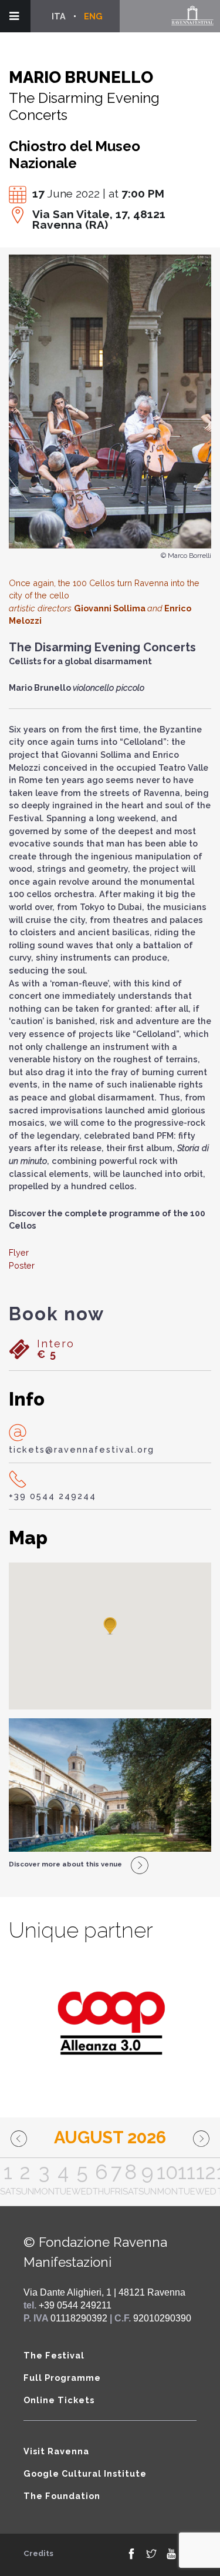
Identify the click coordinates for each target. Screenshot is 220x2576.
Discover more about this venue (65, 1864)
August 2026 (110, 2137)
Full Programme (62, 2378)
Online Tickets (59, 2400)
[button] (110, 1627)
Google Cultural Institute (85, 2473)
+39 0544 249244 (53, 1496)
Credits (38, 2553)
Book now (57, 1314)
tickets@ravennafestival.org (82, 1449)
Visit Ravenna (56, 2451)
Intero (56, 1349)
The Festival (54, 2355)
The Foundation (62, 2496)
